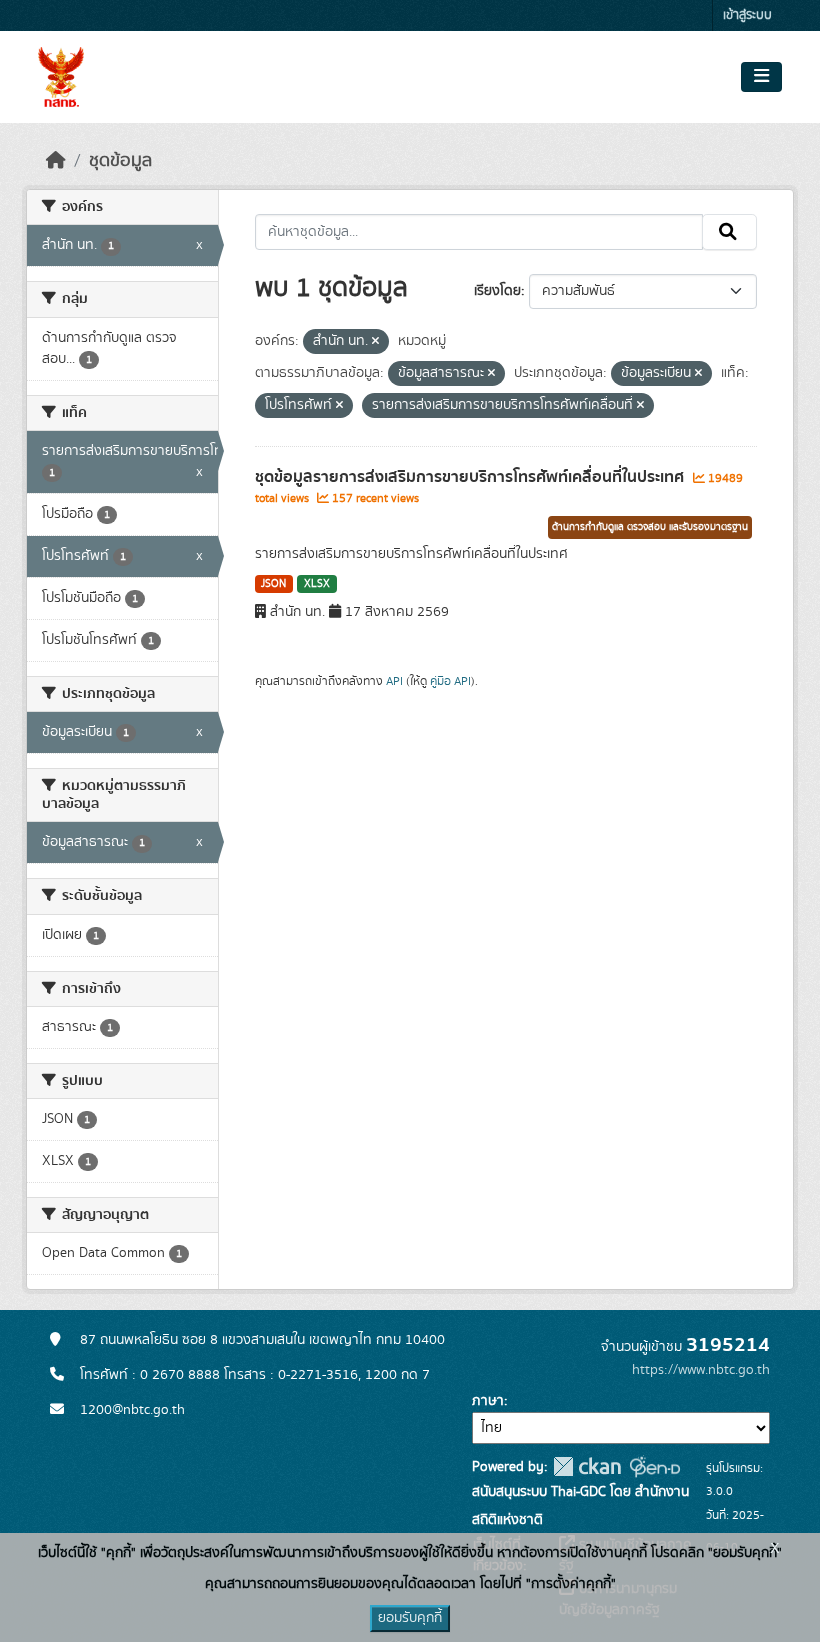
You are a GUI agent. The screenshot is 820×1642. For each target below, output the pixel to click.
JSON (273, 584)
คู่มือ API (450, 681)
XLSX (317, 584)
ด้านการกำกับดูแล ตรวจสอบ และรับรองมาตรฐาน (650, 527)
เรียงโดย (497, 291)
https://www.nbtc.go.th (701, 1370)
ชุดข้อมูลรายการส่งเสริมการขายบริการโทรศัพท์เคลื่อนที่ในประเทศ (471, 477)
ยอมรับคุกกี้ (410, 1618)
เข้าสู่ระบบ (747, 15)
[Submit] (729, 232)
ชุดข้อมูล (120, 161)
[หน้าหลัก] (56, 161)
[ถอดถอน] (375, 342)
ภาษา (488, 1401)
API (394, 681)
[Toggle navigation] (761, 77)
